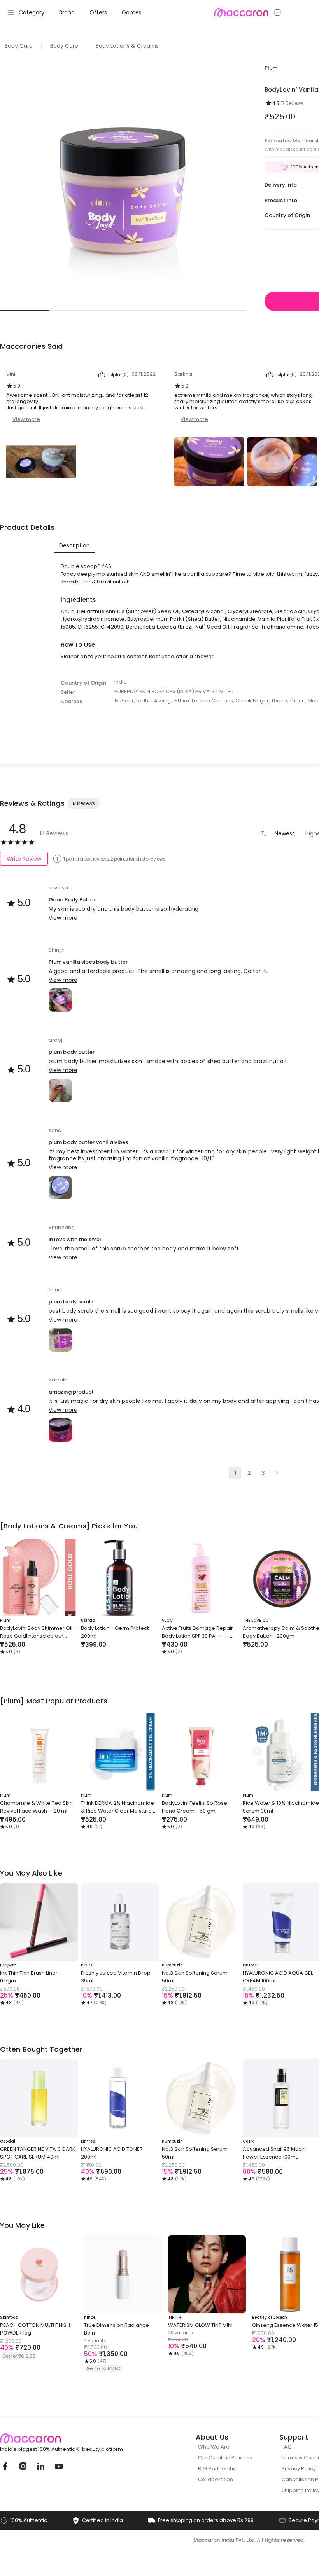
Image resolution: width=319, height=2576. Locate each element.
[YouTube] (58, 2466)
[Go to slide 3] (123, 311)
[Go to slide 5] (221, 311)
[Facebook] (5, 2466)
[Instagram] (23, 2466)
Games (132, 12)
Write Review (24, 859)
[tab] (74, 545)
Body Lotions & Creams (127, 46)
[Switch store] (278, 12)
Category (32, 12)
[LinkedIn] (40, 2466)
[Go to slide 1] (25, 311)
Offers (98, 12)
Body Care (19, 46)
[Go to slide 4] (172, 311)
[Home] (241, 12)
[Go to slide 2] (74, 311)
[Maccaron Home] (76, 2438)
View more (26, 419)
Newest (285, 833)
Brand (67, 12)
